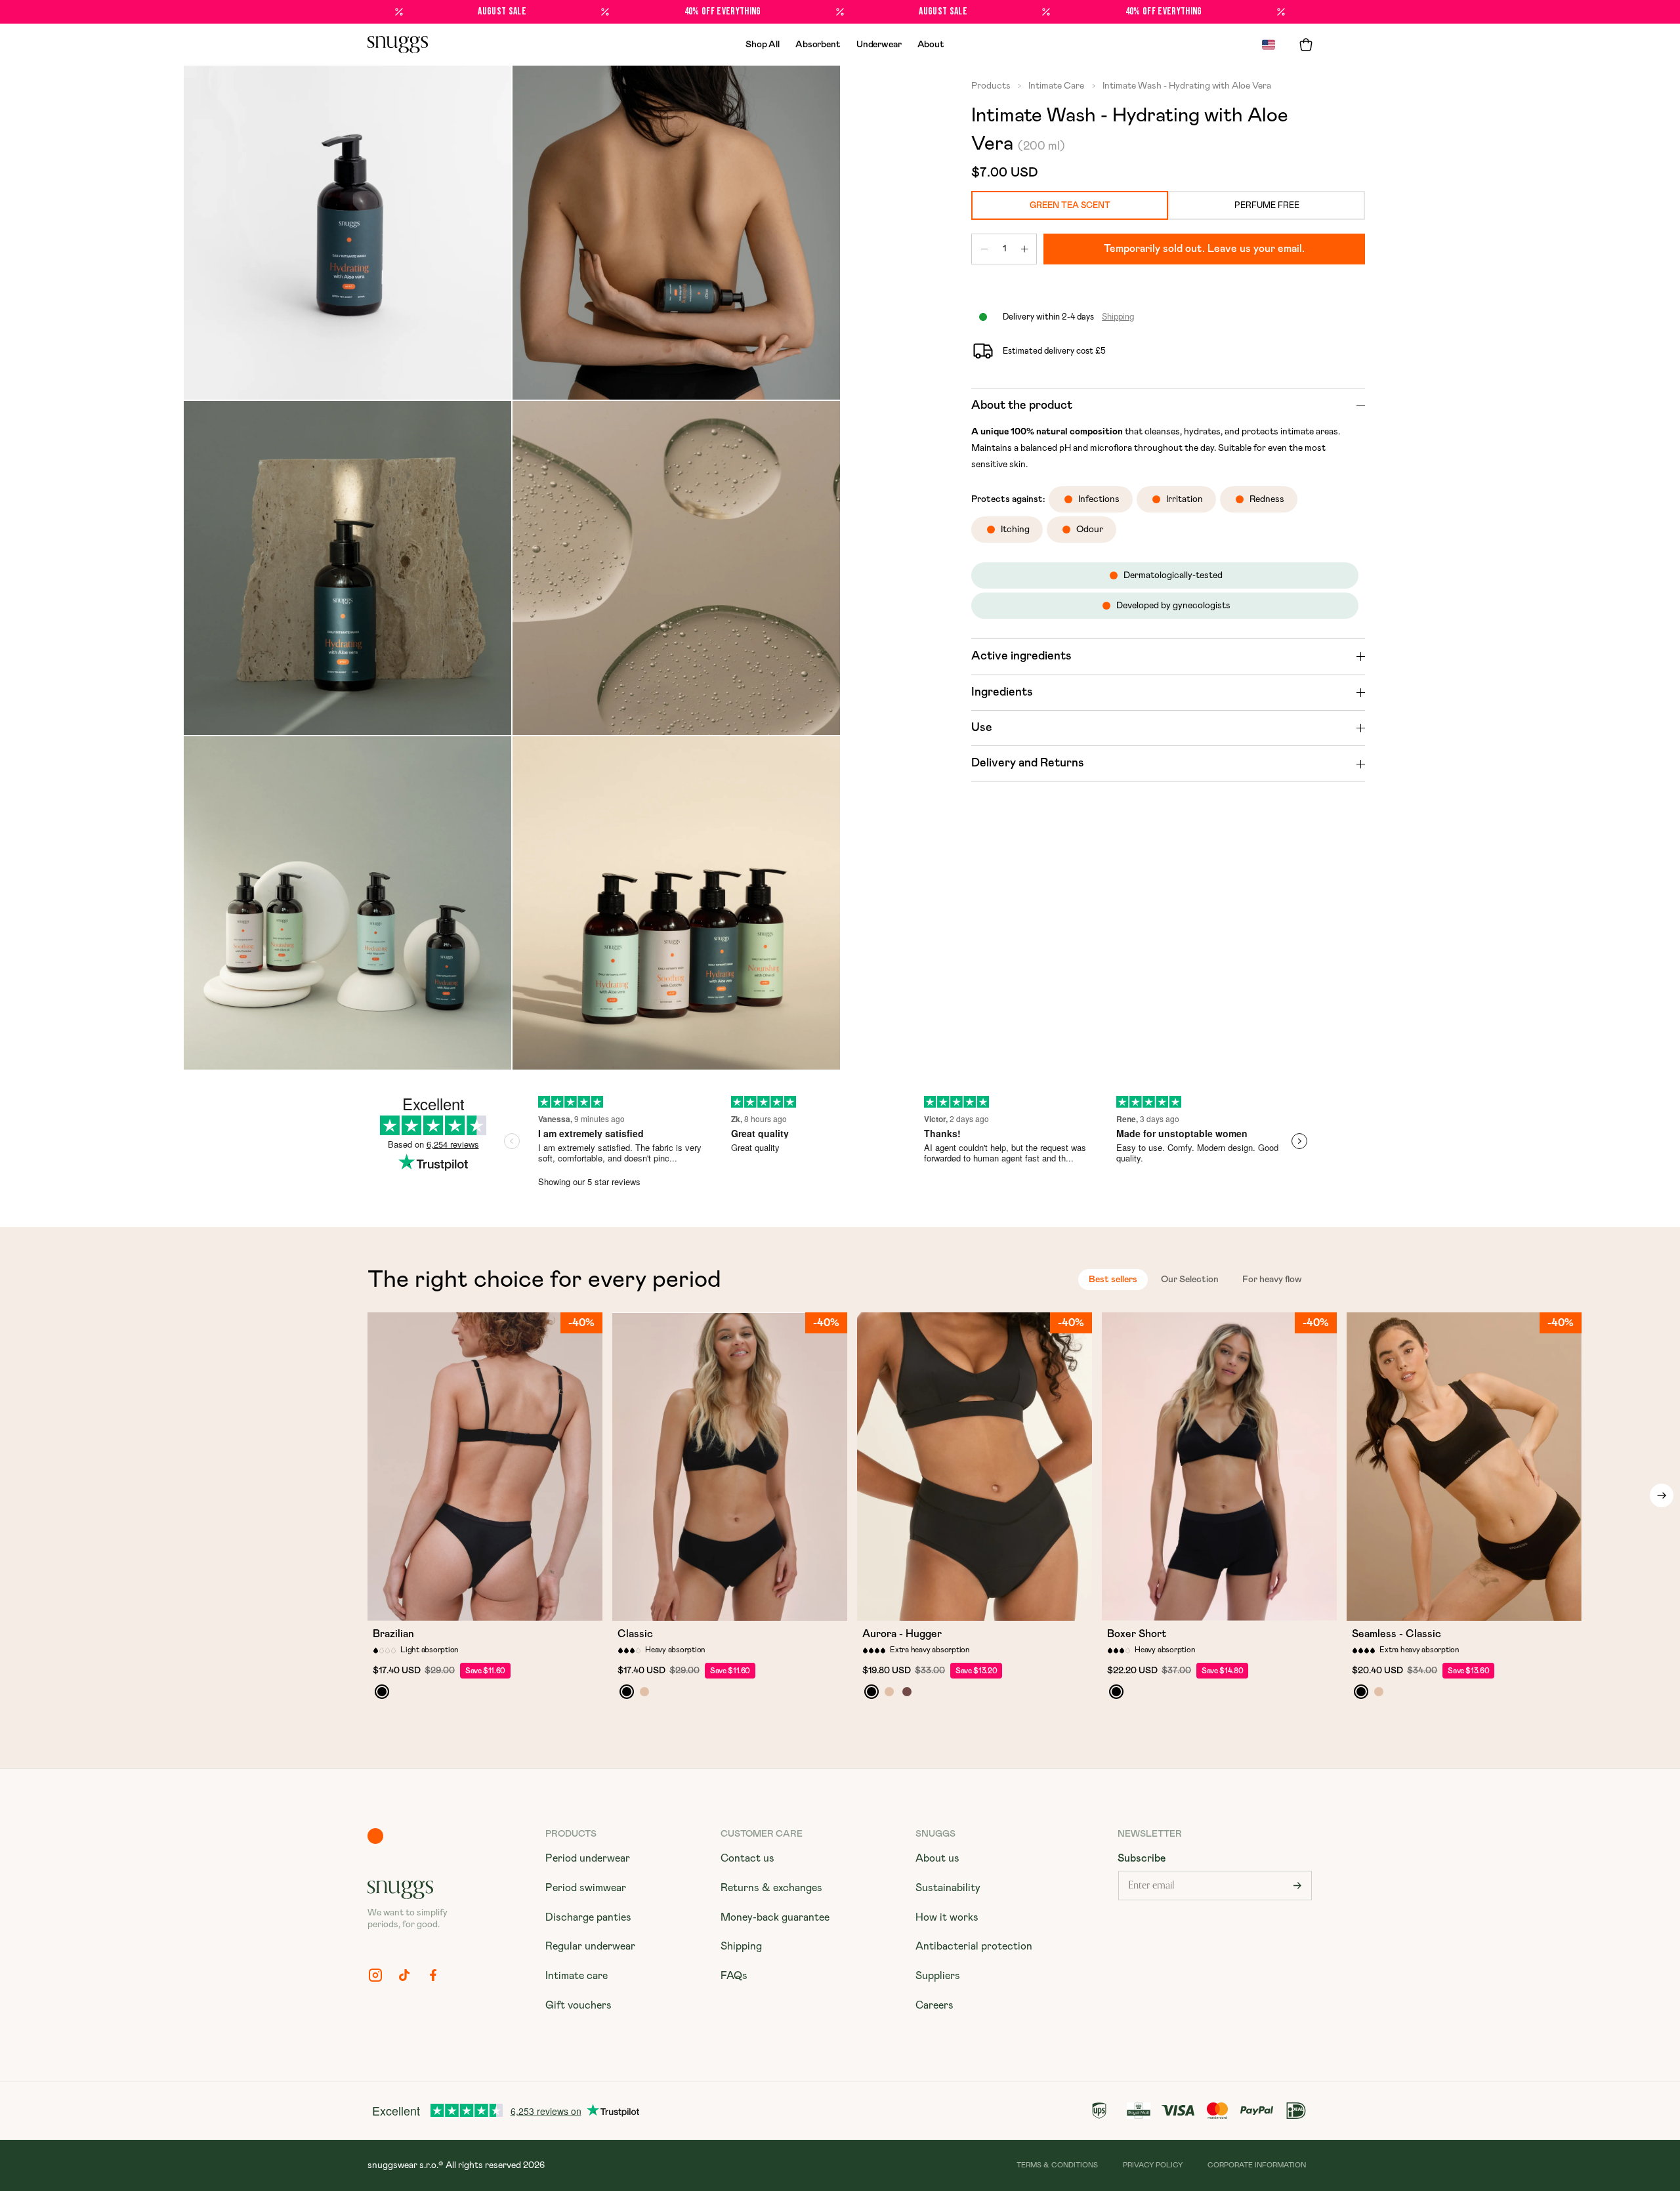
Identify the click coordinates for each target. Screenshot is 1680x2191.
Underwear (879, 45)
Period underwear (588, 1858)
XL (537, 1605)
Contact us (747, 1858)
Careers (934, 2005)
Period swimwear (586, 1888)
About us (937, 1858)
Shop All (763, 45)
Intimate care (577, 1976)
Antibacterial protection (974, 1946)
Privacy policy (1153, 2165)
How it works (947, 1917)
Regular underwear (590, 1946)
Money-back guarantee (775, 1917)
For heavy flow (1272, 1280)
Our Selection (1190, 1280)
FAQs (734, 1976)
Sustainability (948, 1888)
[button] (1306, 45)
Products (992, 86)
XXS (417, 1605)
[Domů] (398, 45)
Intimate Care (1055, 86)
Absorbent (818, 45)
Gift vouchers (578, 2005)
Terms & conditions (1057, 2165)
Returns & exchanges (771, 1888)
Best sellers (1113, 1280)
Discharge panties (588, 1917)
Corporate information (1257, 2165)
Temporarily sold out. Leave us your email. (1204, 249)
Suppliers (938, 1976)
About (931, 45)
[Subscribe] (1297, 1886)
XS (446, 1605)
